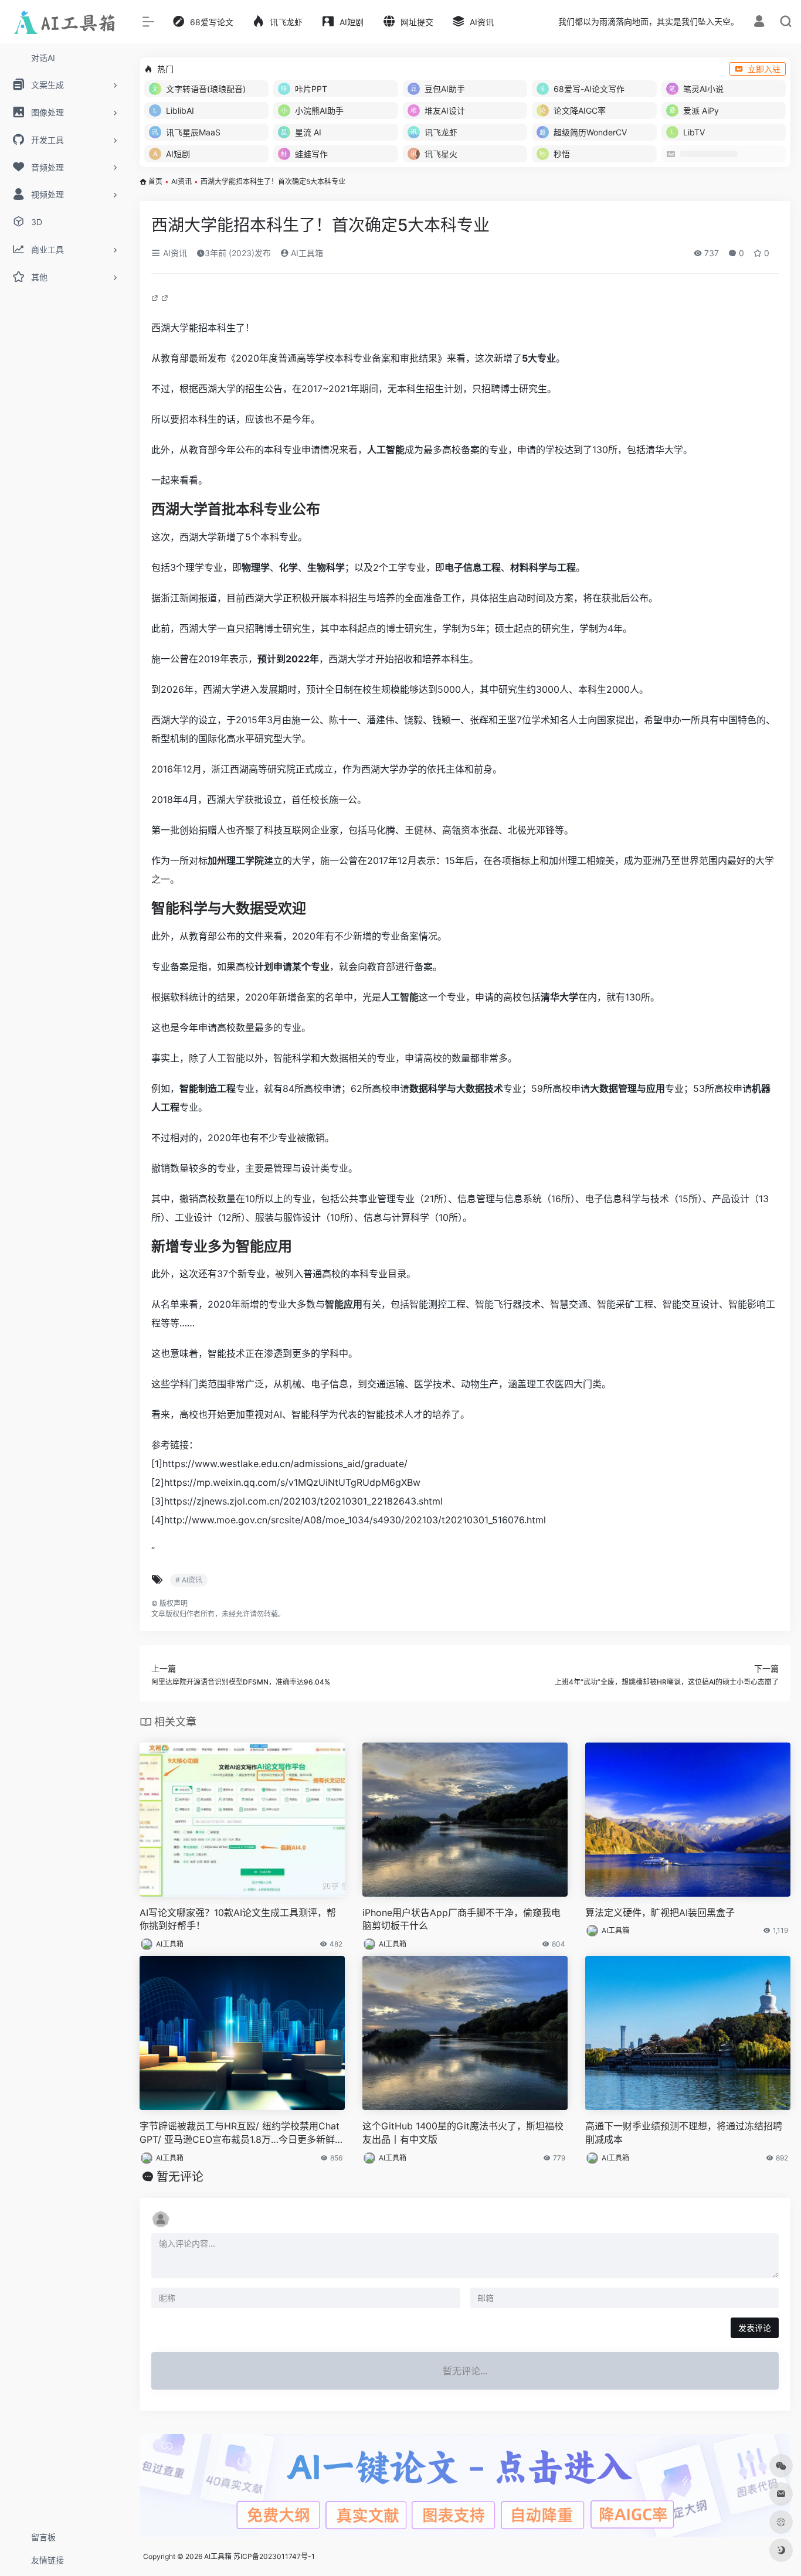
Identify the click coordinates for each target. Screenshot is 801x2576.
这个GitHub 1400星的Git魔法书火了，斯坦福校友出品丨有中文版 (463, 2133)
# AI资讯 (189, 1580)
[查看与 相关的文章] (156, 297)
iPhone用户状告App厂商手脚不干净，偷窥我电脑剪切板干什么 (461, 1919)
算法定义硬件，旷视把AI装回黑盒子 (660, 1913)
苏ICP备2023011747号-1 (274, 2556)
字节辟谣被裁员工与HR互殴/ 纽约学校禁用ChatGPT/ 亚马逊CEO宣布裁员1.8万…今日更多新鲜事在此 (242, 2133)
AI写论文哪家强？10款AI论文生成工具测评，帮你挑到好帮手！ (238, 1919)
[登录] (759, 23)
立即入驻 (764, 69)
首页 (155, 181)
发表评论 (755, 2328)
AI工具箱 (306, 253)
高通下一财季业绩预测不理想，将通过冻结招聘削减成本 (684, 2133)
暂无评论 (180, 2177)
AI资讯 (181, 181)
